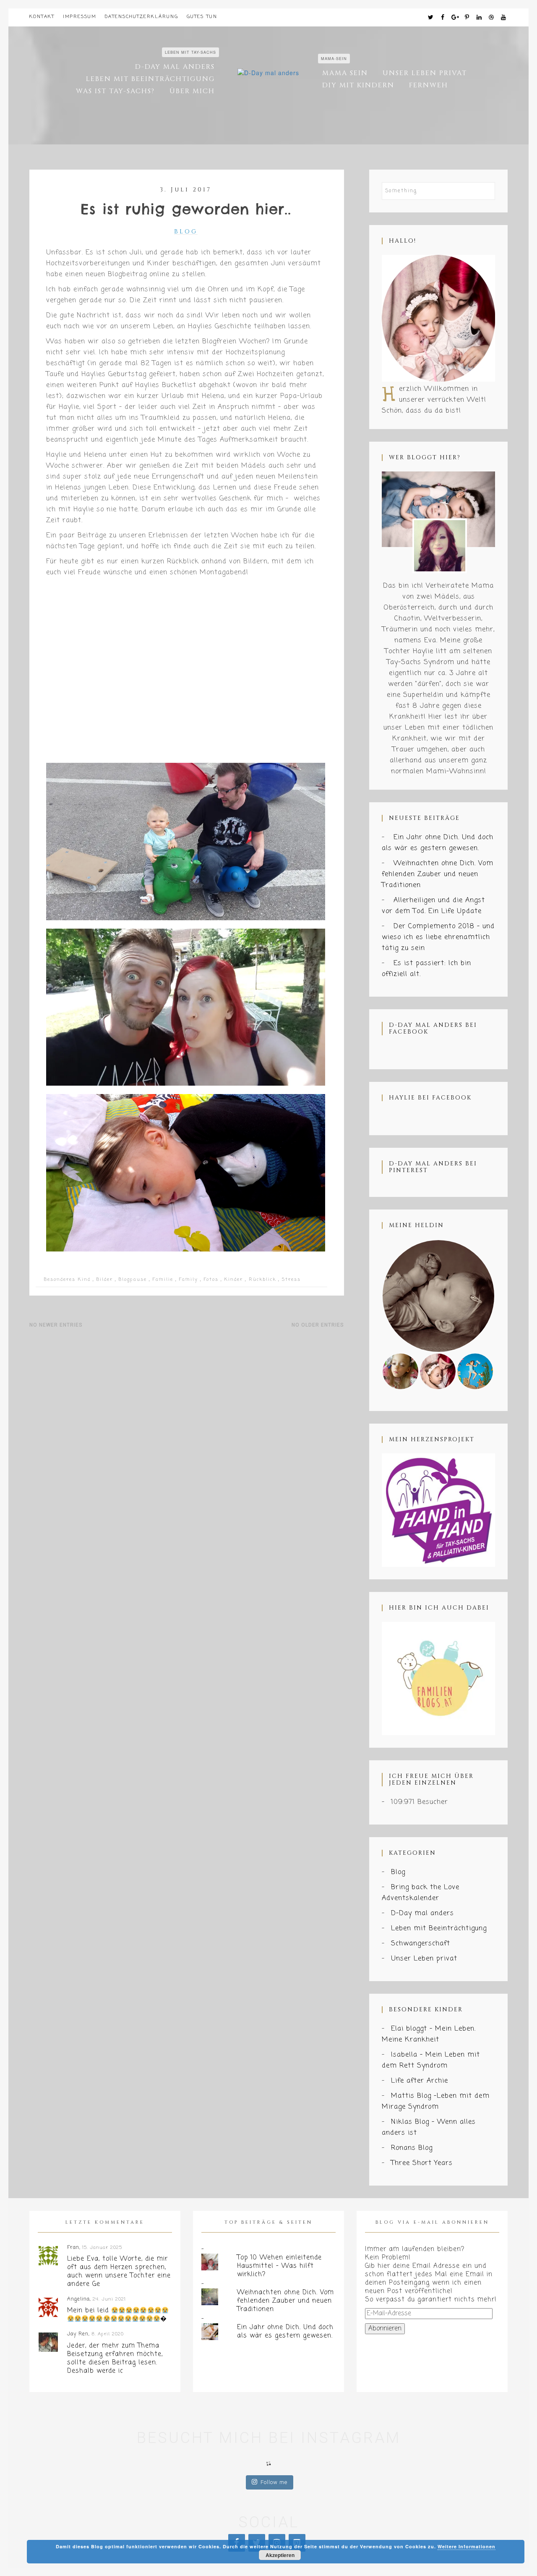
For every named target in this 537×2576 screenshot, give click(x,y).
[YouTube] (504, 18)
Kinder (234, 1280)
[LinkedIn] (480, 18)
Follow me (274, 2482)
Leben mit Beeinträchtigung (150, 79)
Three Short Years (422, 2163)
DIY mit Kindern (358, 85)
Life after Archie (420, 2081)
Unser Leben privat (425, 73)
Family (189, 1280)
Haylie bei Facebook (430, 1098)
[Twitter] (431, 18)
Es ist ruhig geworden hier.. (186, 209)
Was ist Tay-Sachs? (115, 91)
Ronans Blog (412, 2148)
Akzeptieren (280, 2555)
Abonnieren (385, 2329)
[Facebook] (443, 18)
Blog (186, 232)
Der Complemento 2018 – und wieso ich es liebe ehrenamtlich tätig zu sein (438, 937)
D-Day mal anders (175, 67)
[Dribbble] (492, 18)
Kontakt (42, 17)
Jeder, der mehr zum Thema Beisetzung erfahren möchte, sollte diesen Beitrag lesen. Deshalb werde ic (115, 2359)
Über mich (192, 91)
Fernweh (429, 85)
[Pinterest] (467, 18)
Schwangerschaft (421, 1944)
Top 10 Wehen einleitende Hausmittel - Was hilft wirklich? (279, 2266)
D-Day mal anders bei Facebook (433, 1028)
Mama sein (345, 73)
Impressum (80, 17)
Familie (163, 1280)
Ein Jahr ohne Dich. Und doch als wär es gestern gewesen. (285, 2332)
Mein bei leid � (117, 2315)
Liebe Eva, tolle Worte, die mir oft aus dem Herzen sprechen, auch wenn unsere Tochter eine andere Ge (119, 2272)
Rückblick (262, 1280)
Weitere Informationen (467, 2546)
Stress (291, 1280)
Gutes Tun (202, 17)
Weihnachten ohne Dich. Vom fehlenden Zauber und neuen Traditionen (438, 874)
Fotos (211, 1280)
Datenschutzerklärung (142, 17)
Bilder (105, 1280)
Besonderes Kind (67, 1280)
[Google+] (455, 18)
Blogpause (133, 1280)
